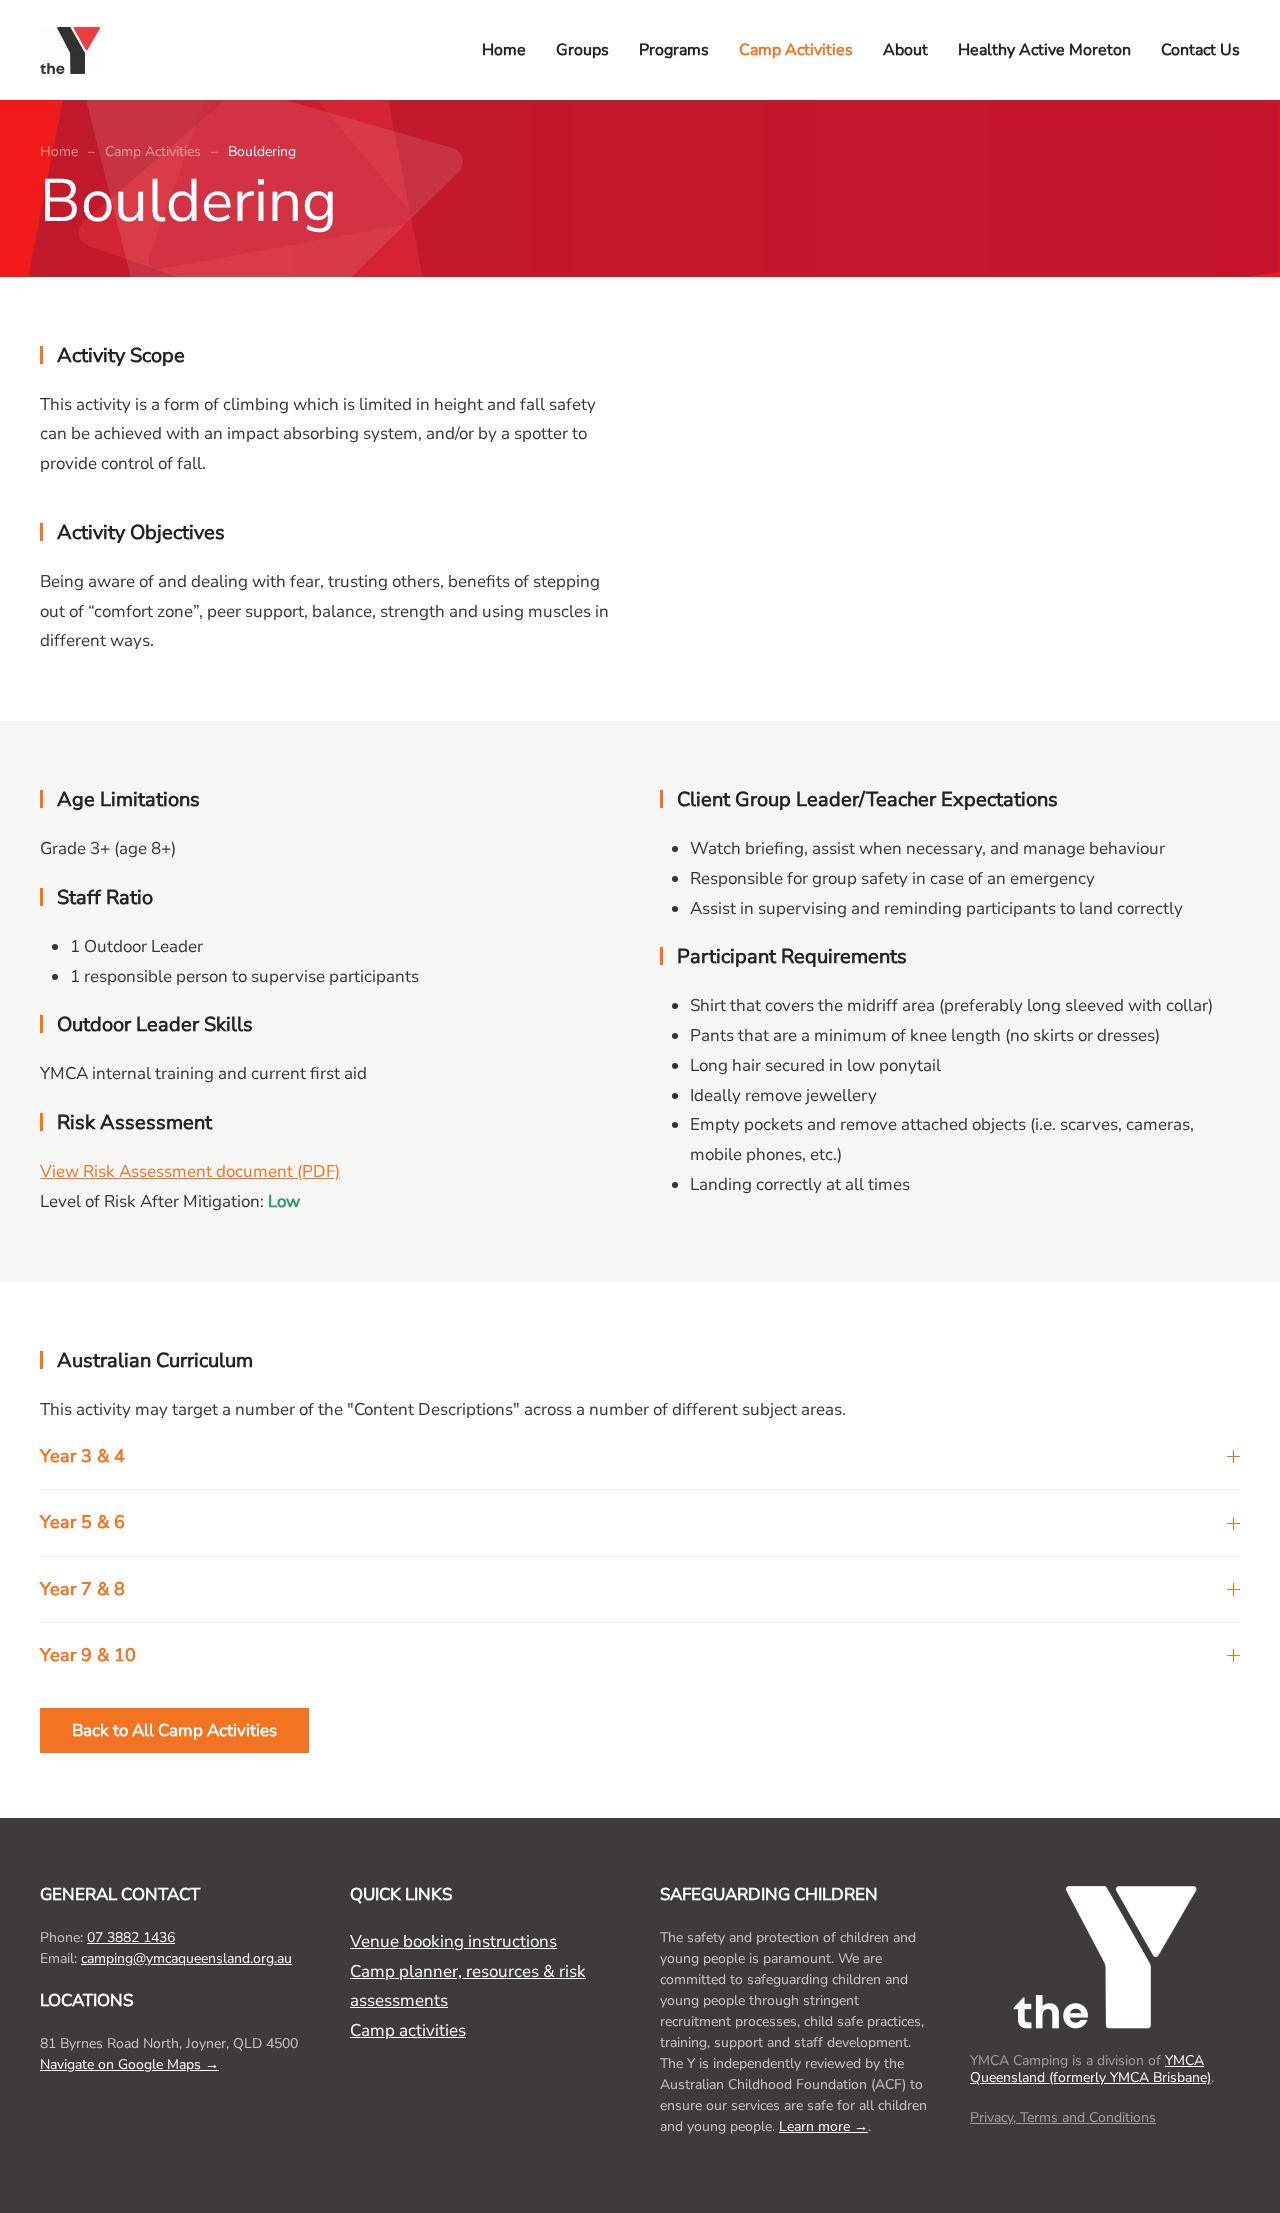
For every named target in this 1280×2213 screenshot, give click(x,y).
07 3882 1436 (131, 1937)
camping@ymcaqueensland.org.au (186, 1958)
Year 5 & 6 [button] (82, 1522)
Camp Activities (796, 50)
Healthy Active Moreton (1044, 50)
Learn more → (823, 2126)
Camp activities (408, 2030)
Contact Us (1200, 50)
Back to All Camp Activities (174, 1730)
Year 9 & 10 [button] (88, 1655)
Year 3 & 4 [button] (82, 1456)
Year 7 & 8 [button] (82, 1589)
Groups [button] (582, 50)
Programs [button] (674, 50)
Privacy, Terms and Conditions (1063, 2117)
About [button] (905, 50)
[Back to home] (74, 50)
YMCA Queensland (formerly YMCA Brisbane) (1090, 2069)
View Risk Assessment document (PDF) (190, 1171)
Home (504, 50)
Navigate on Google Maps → (129, 2064)
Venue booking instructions (453, 1941)
